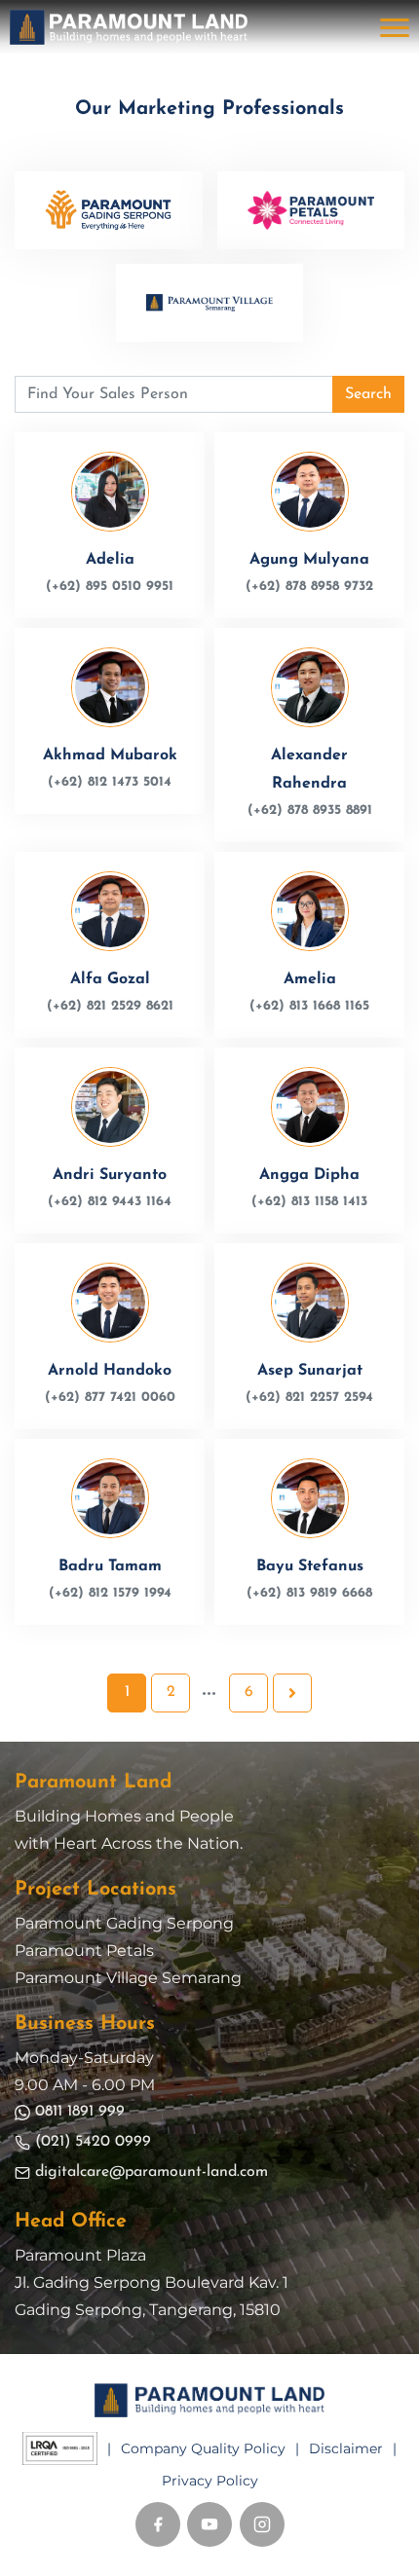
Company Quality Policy (203, 2448)
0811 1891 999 (80, 2112)
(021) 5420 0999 (93, 2142)
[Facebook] (158, 2524)
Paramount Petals (84, 1950)
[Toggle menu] (395, 27)
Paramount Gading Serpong (124, 1923)
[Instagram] (262, 2524)
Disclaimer (346, 2448)
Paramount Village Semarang (128, 1978)
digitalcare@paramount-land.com (152, 2172)
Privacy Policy (210, 2481)
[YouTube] (209, 2524)
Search (368, 394)
